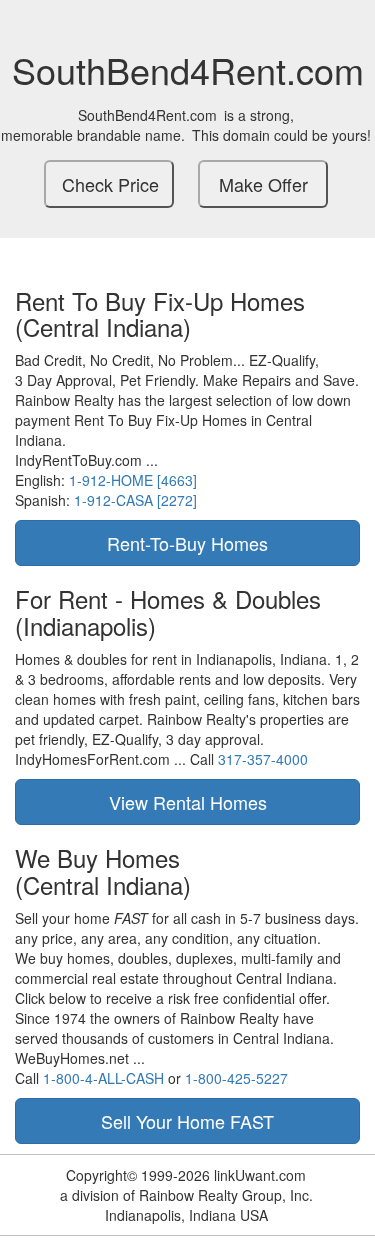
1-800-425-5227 (236, 1078)
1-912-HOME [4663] (133, 480)
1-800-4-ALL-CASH (103, 1078)
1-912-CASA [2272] (135, 500)
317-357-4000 (263, 759)
